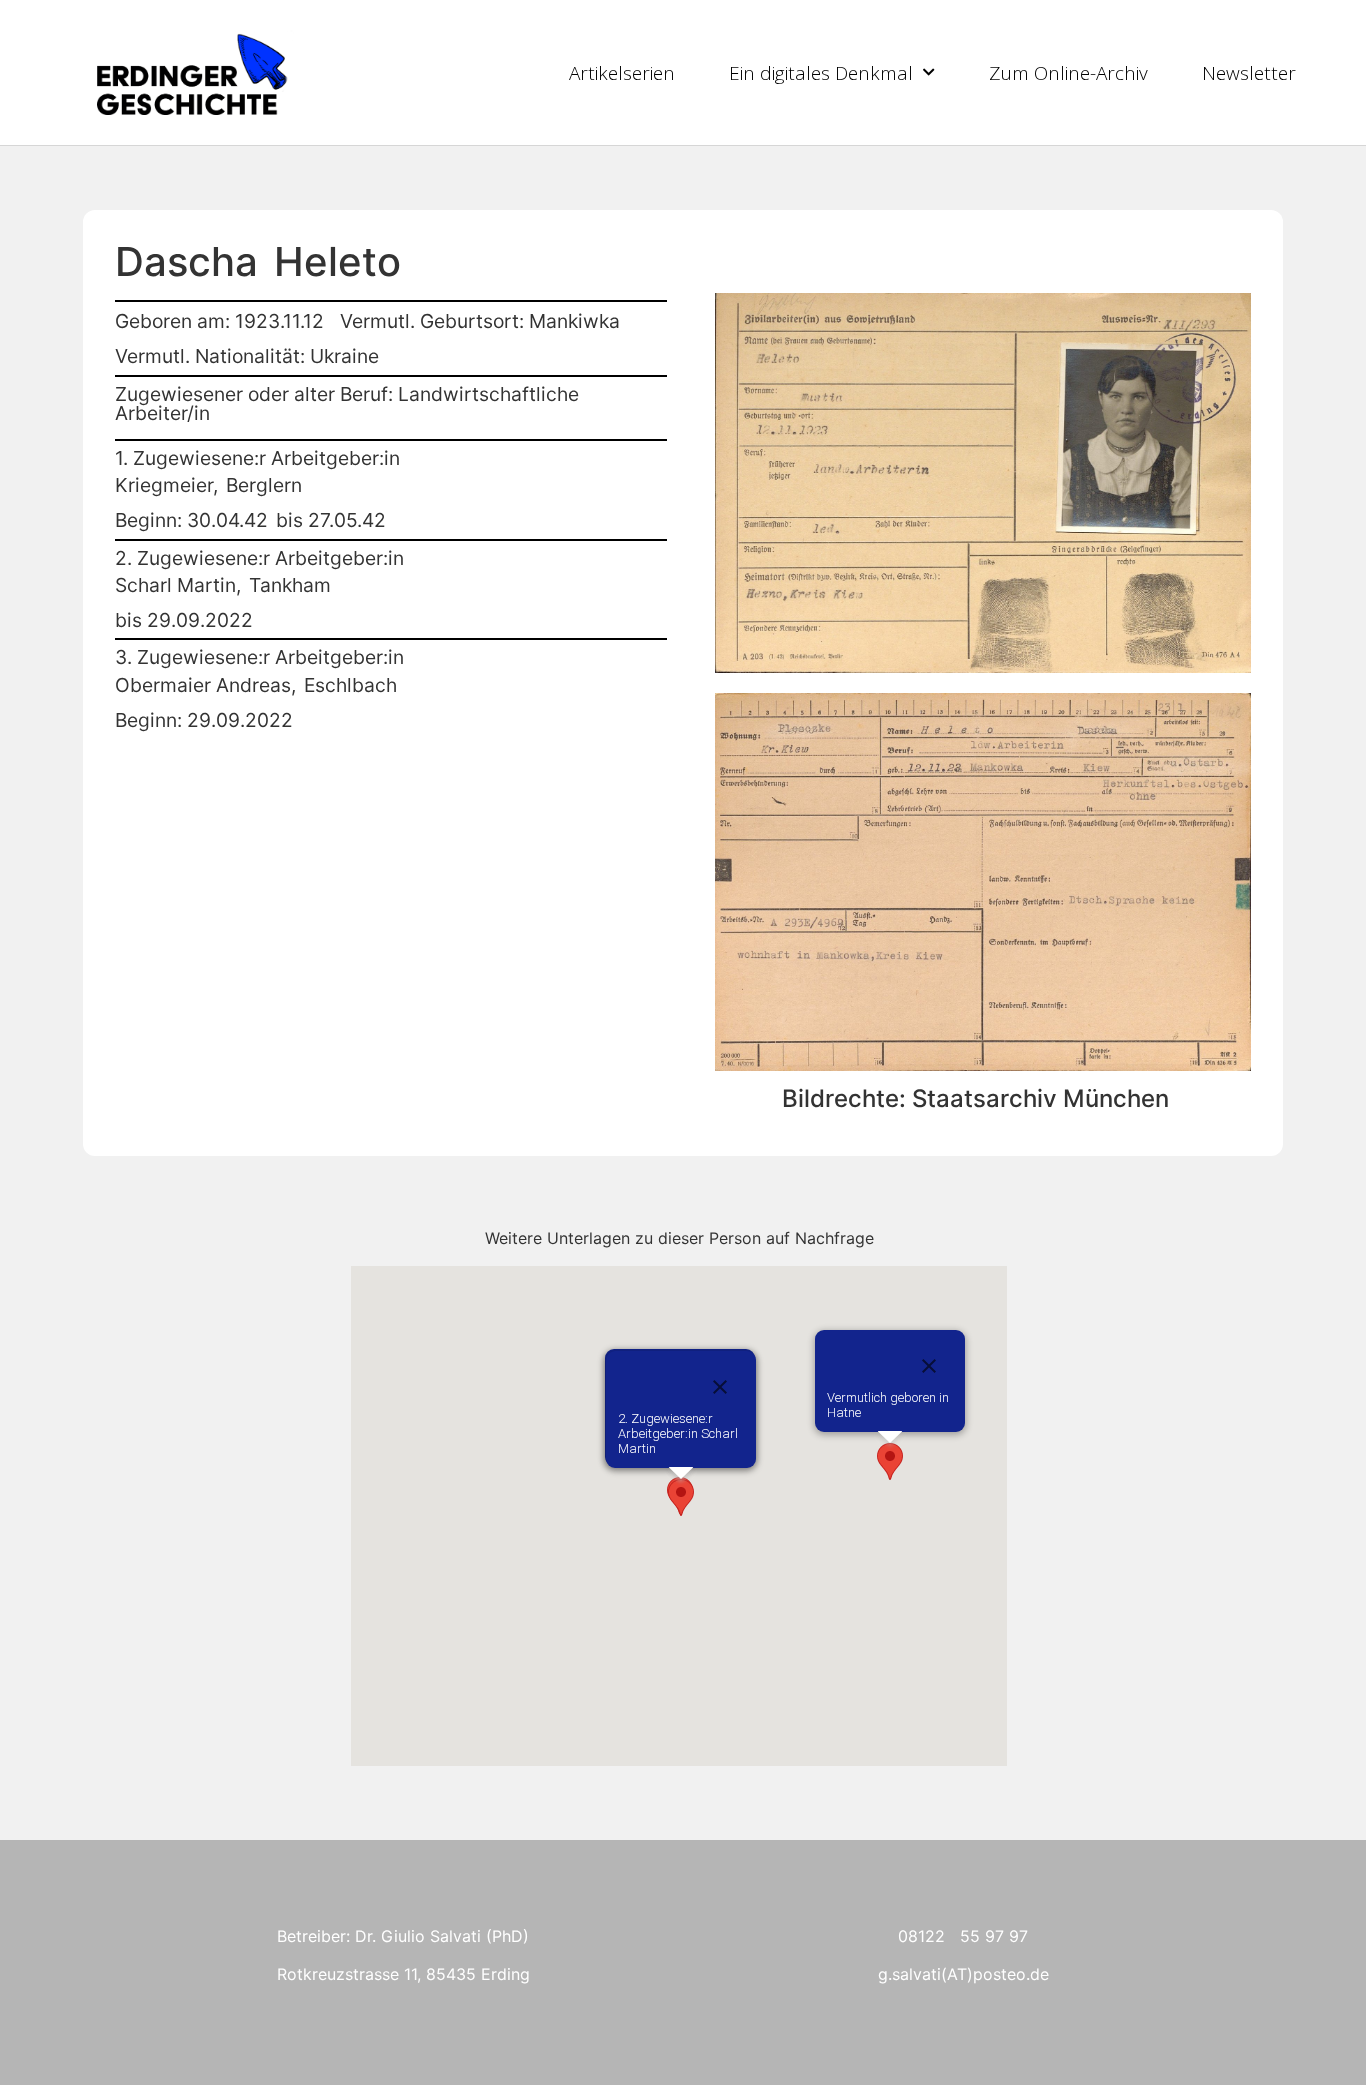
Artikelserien (622, 73)
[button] (890, 1461)
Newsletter (1249, 73)
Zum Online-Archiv (1068, 73)
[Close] (929, 1366)
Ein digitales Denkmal (821, 73)
